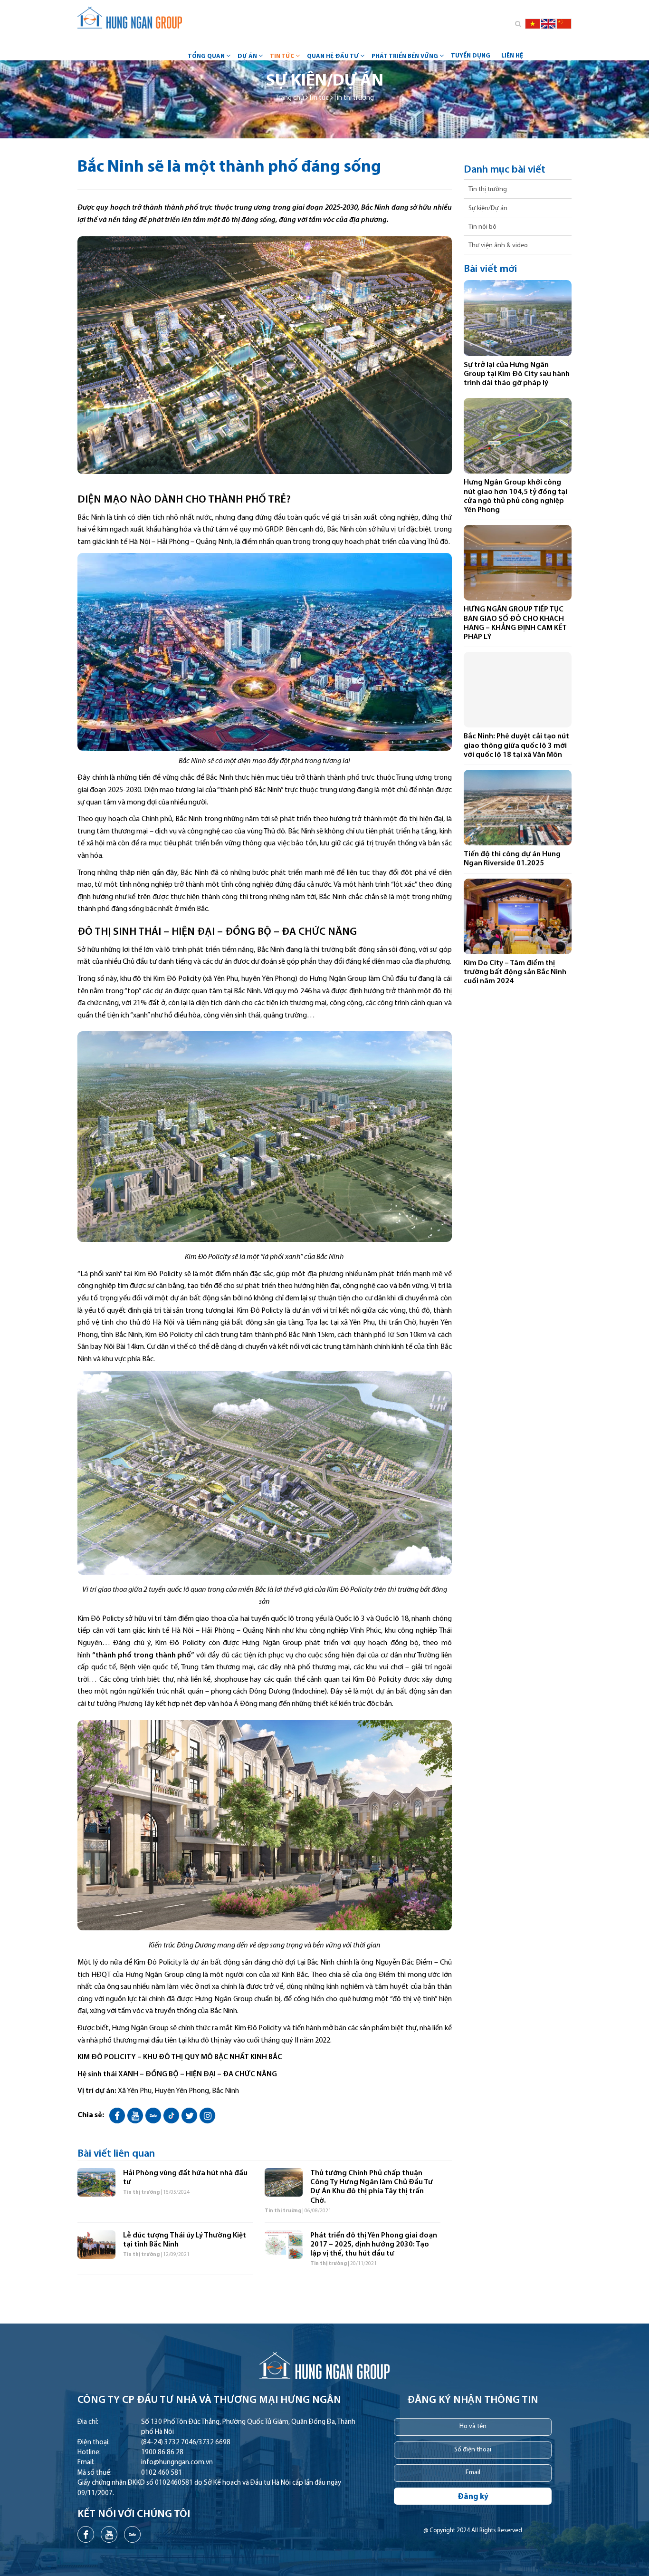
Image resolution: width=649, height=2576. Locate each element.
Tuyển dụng (471, 56)
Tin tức (282, 56)
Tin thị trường (354, 98)
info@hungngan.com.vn (177, 2463)
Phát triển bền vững (405, 56)
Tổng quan (206, 56)
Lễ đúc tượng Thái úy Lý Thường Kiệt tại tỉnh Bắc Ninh (185, 2240)
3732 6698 (215, 2443)
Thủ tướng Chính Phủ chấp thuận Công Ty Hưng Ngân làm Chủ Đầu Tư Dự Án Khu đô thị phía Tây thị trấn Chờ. (372, 2187)
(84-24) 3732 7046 (169, 2443)
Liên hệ (512, 56)
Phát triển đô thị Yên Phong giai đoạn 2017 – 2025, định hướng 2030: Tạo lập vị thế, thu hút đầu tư (374, 2245)
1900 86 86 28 (162, 2453)
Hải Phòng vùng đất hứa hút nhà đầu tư (185, 2178)
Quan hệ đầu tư (333, 56)
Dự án (247, 56)
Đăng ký (473, 2497)
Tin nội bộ (482, 227)
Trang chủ (290, 98)
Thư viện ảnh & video (498, 246)
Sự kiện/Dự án (488, 208)
